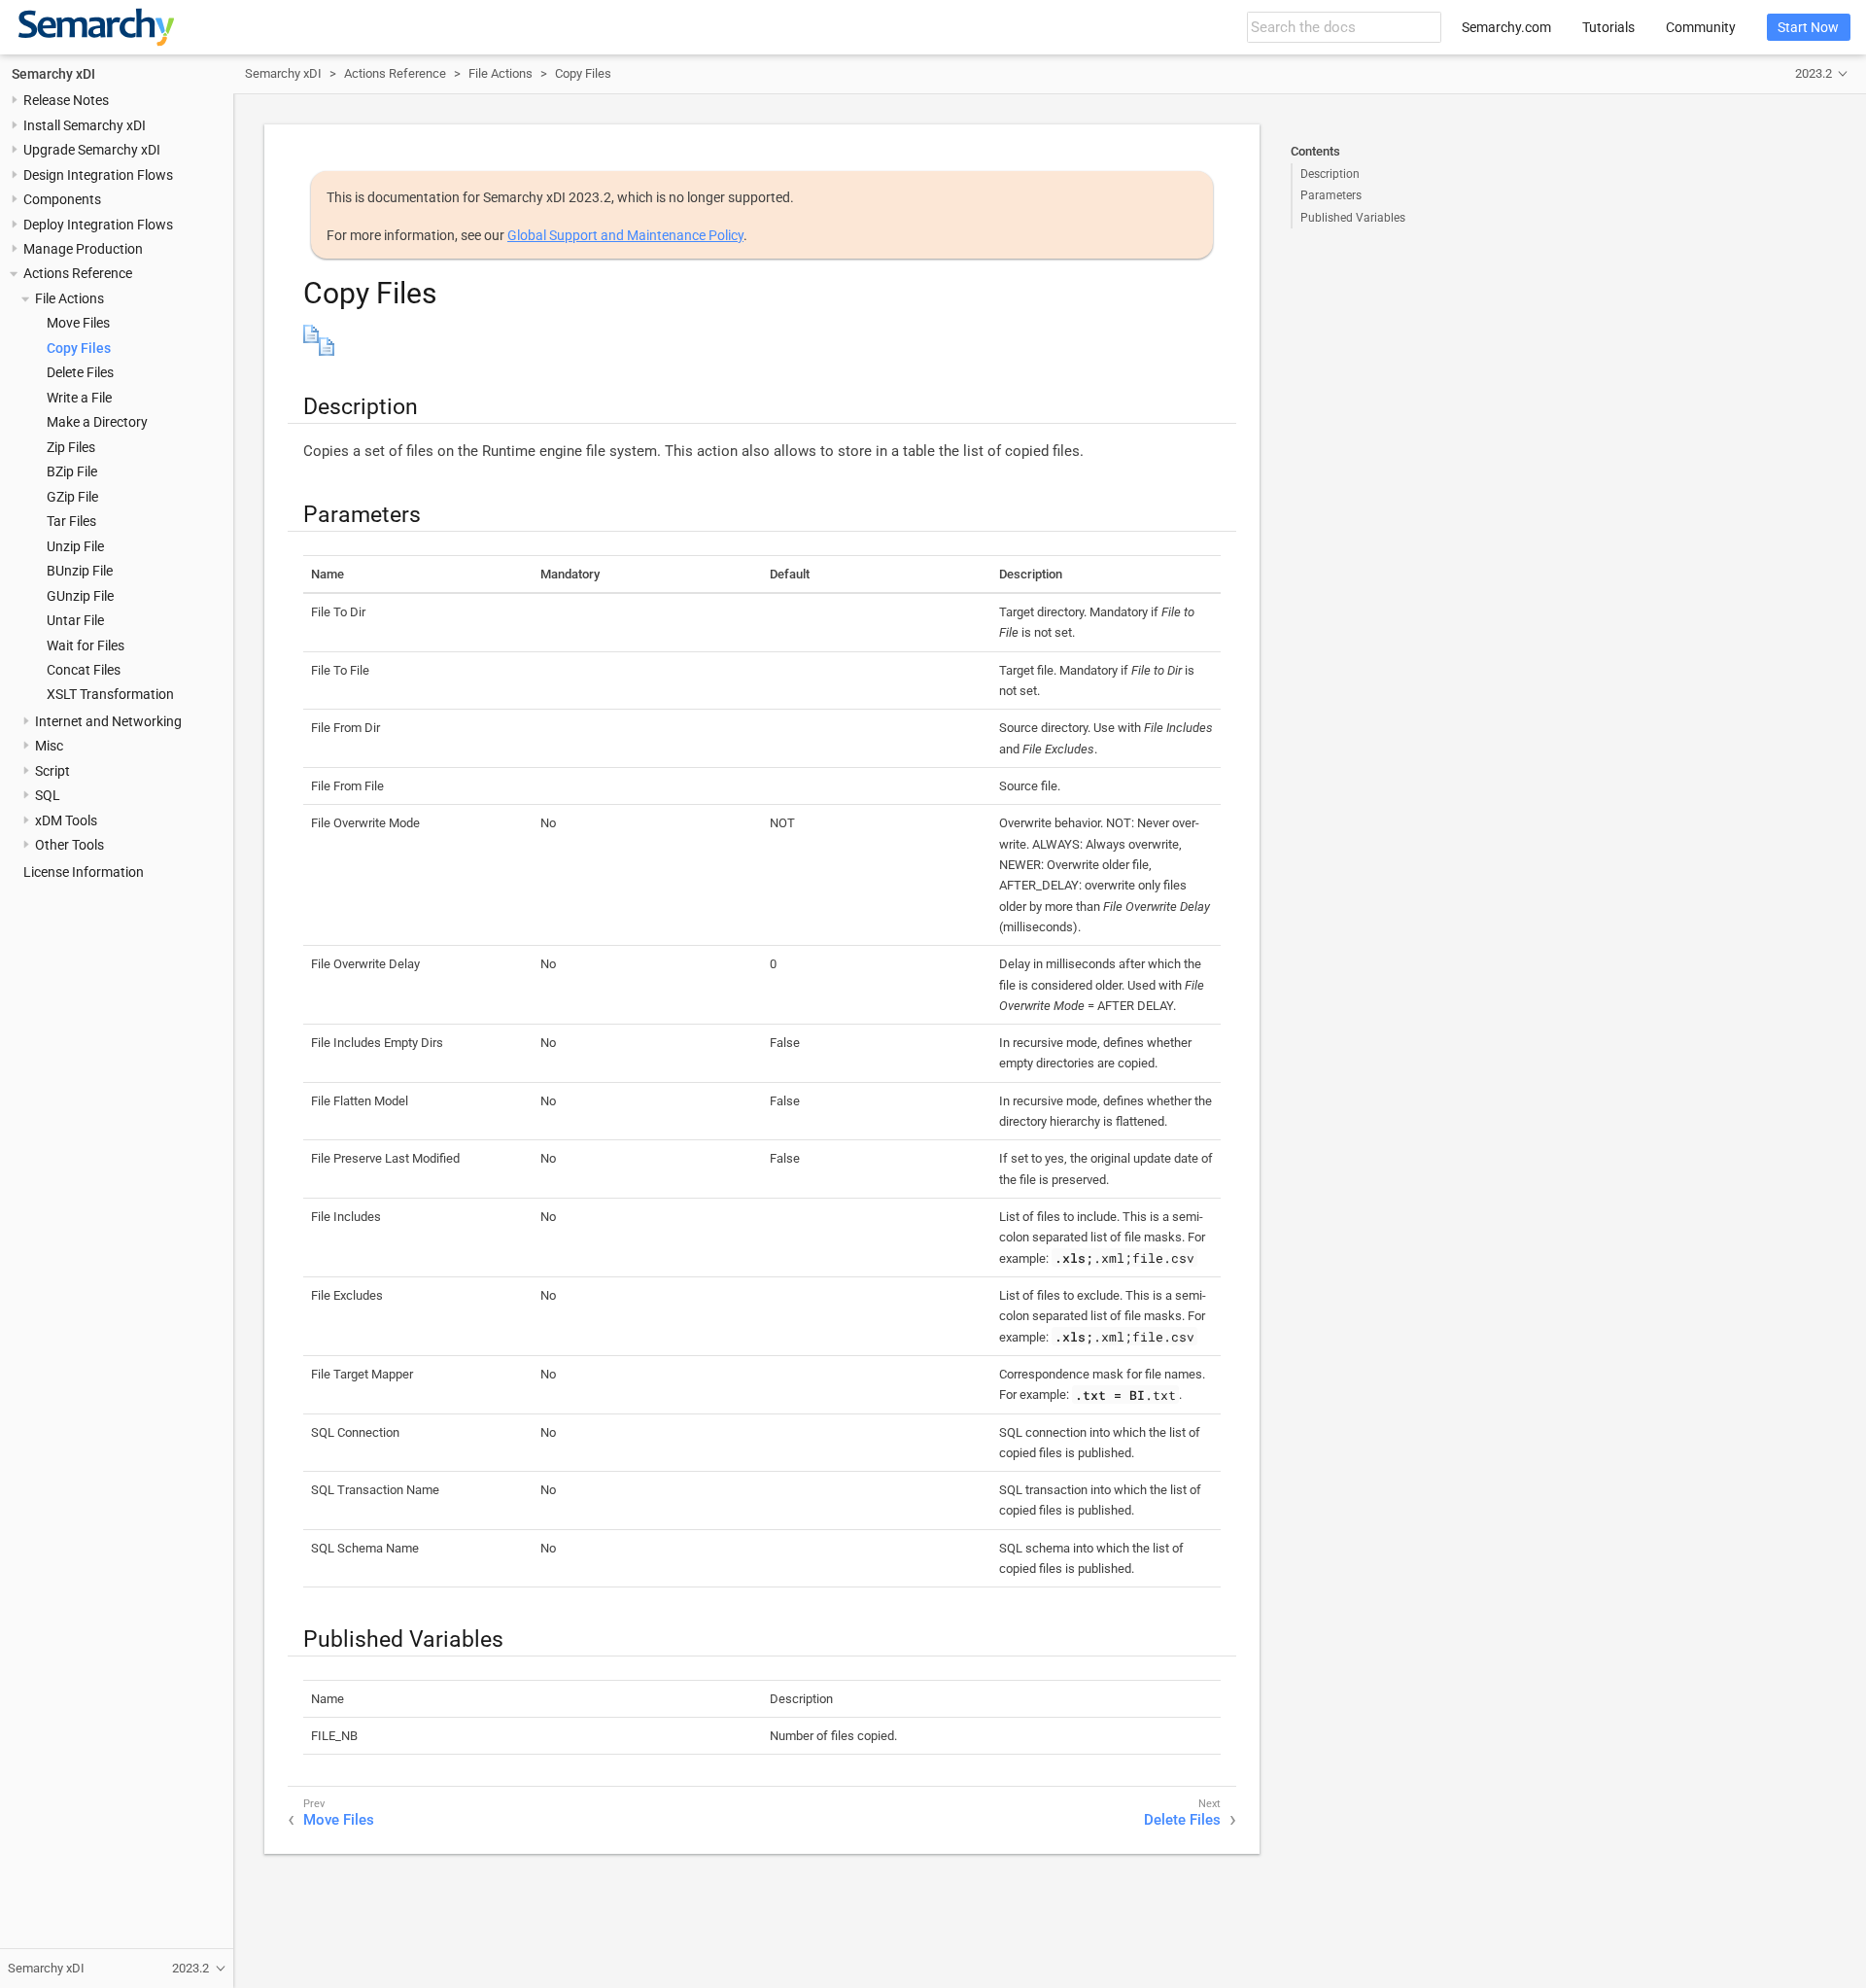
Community (1701, 27)
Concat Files (84, 670)
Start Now (1808, 27)
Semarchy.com (1506, 27)
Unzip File (75, 546)
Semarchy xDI (53, 74)
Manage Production (83, 249)
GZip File (72, 497)
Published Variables (1353, 218)
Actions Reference (78, 274)
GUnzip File (80, 596)
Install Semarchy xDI (85, 125)
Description (1330, 174)
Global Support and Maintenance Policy (625, 235)
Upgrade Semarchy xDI (92, 151)
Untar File (75, 620)
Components (62, 200)
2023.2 (1814, 73)
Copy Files (79, 348)
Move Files (78, 324)
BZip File (72, 472)
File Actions (69, 298)
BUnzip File (80, 572)
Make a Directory (97, 423)
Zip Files (71, 447)
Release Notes (66, 101)
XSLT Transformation (110, 695)
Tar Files (71, 522)
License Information (84, 872)
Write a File (79, 398)
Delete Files (80, 373)
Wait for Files (86, 645)
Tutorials (1608, 27)
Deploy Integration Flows (98, 225)
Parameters (1331, 195)
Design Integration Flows (98, 175)
